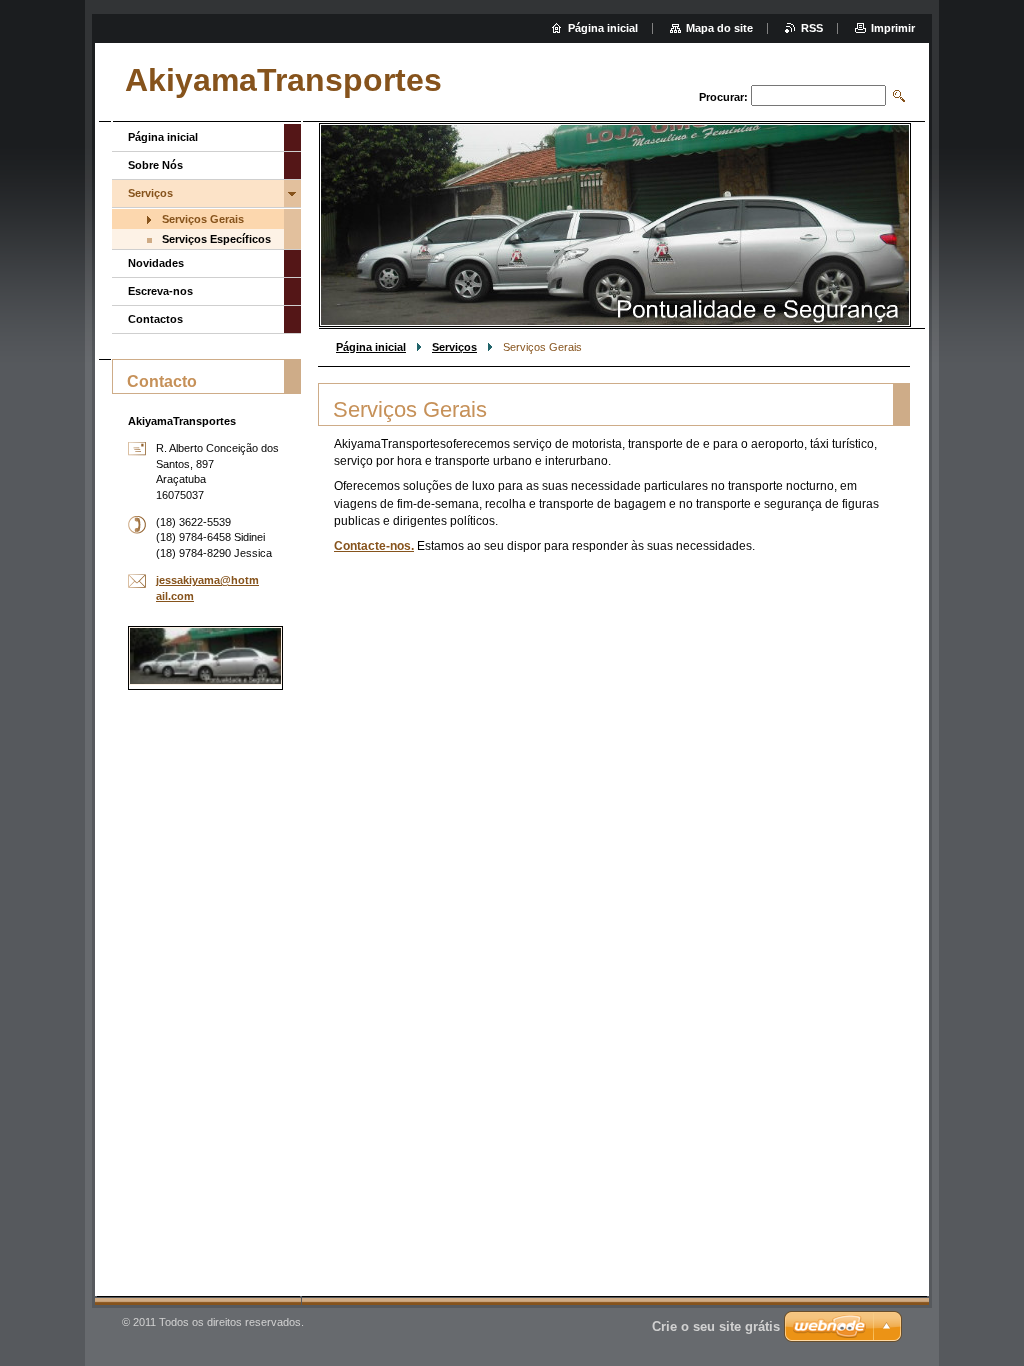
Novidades (156, 263)
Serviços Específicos (216, 239)
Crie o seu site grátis (716, 1326)
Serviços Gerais (203, 219)
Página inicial (371, 347)
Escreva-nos (160, 291)
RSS (812, 28)
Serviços (454, 347)
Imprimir (893, 28)
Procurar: (723, 97)
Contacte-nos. (374, 546)
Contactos (155, 319)
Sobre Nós (155, 165)
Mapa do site (719, 28)
